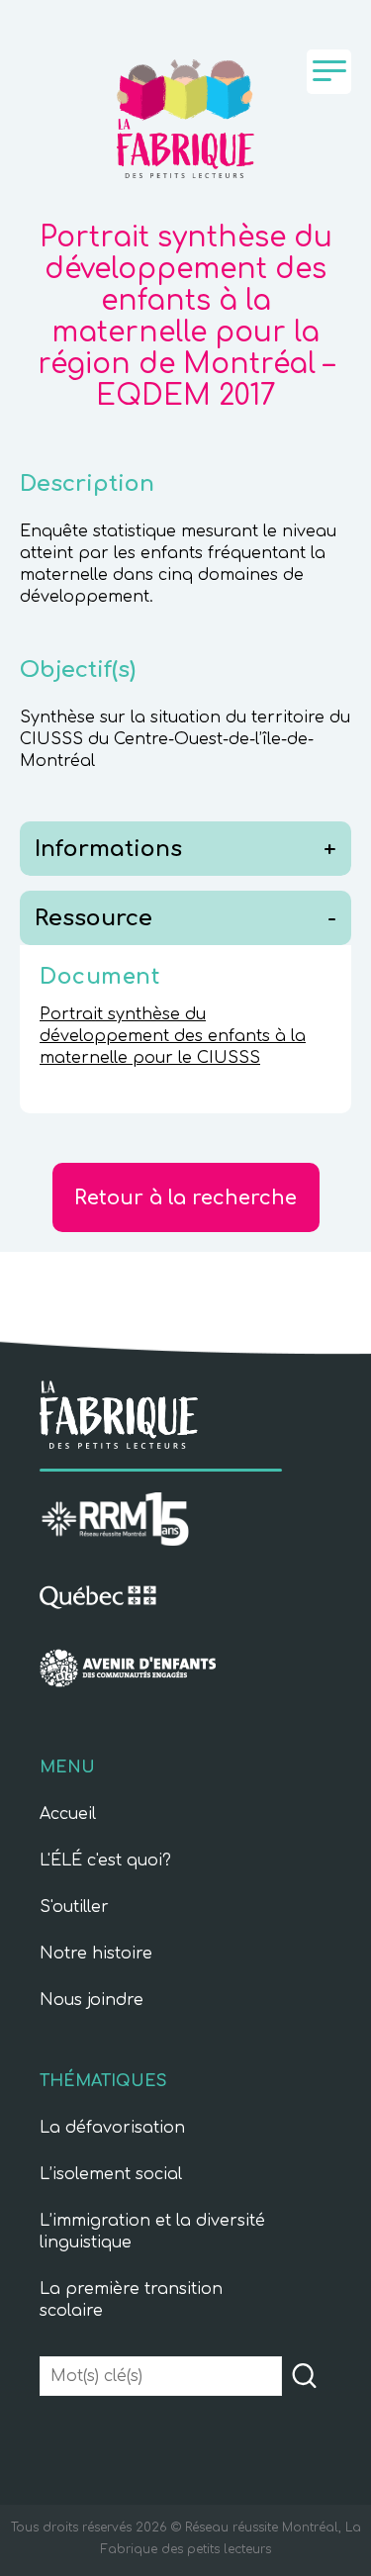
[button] (304, 2378)
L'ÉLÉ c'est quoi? (105, 1860)
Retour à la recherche (185, 1198)
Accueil (68, 1814)
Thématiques (103, 2081)
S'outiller (74, 1907)
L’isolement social (111, 2174)
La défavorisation (112, 2128)
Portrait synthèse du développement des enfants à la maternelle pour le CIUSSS (173, 1036)
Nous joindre (92, 2000)
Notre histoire (96, 1954)
